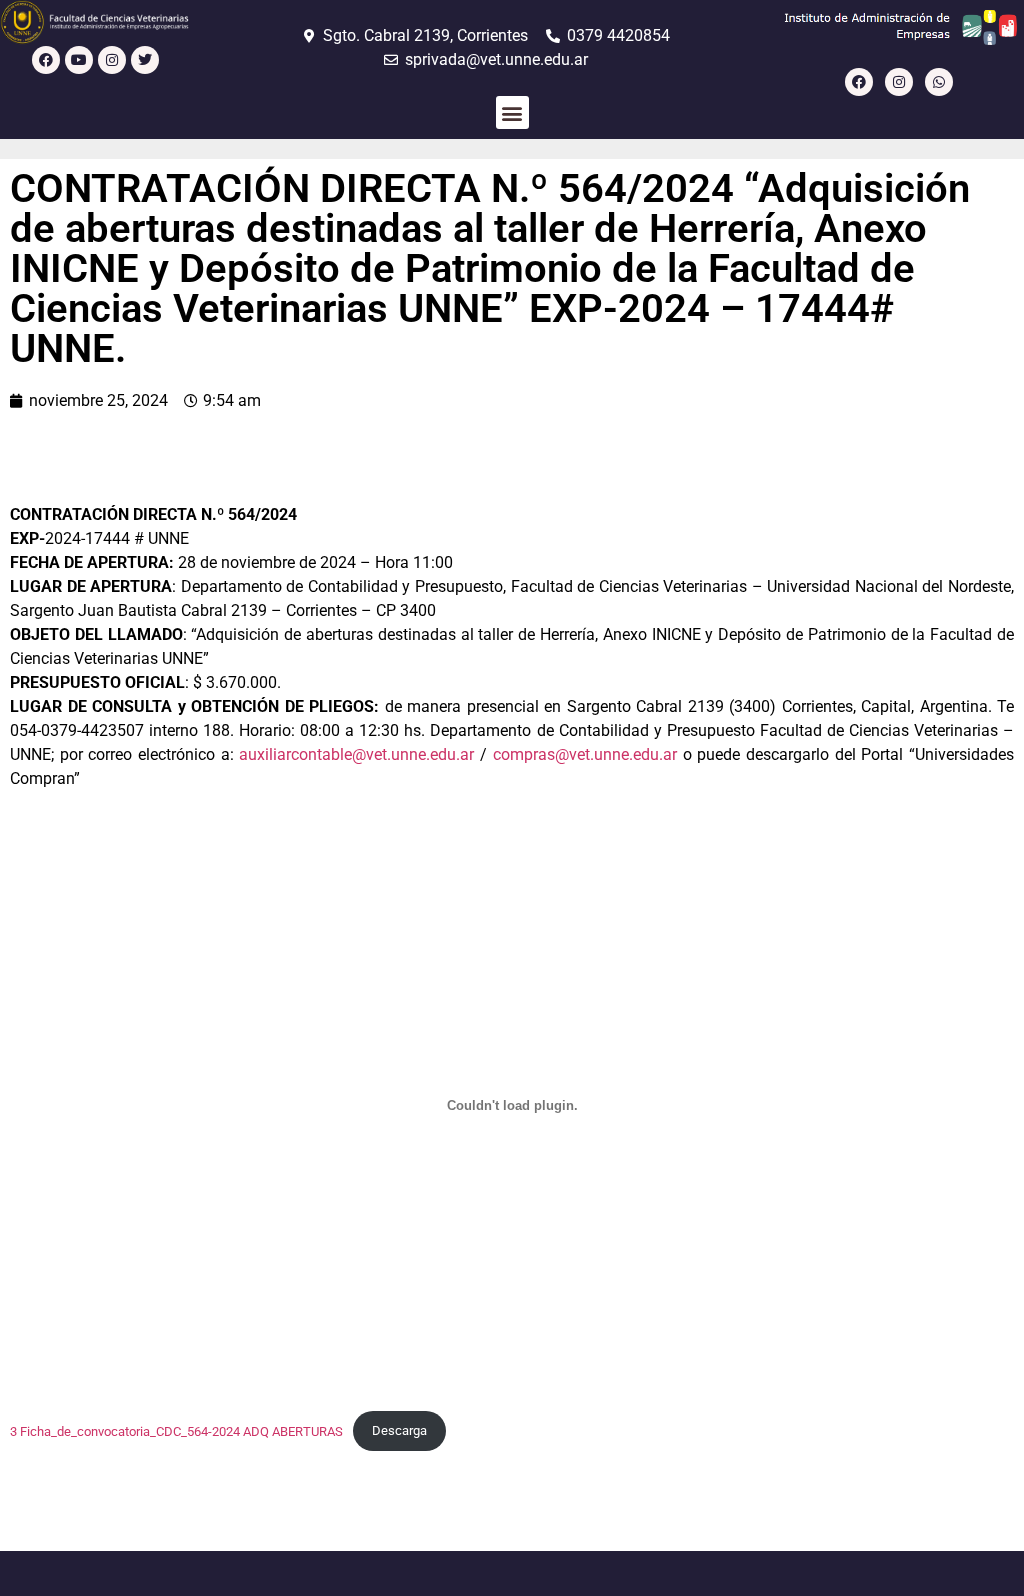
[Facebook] (46, 60)
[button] (512, 112)
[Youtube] (79, 60)
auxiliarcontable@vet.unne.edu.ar (356, 754)
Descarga (399, 1430)
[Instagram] (112, 60)
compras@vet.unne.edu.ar (585, 754)
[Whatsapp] (939, 82)
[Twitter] (145, 60)
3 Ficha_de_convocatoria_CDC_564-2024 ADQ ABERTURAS (176, 1430)
